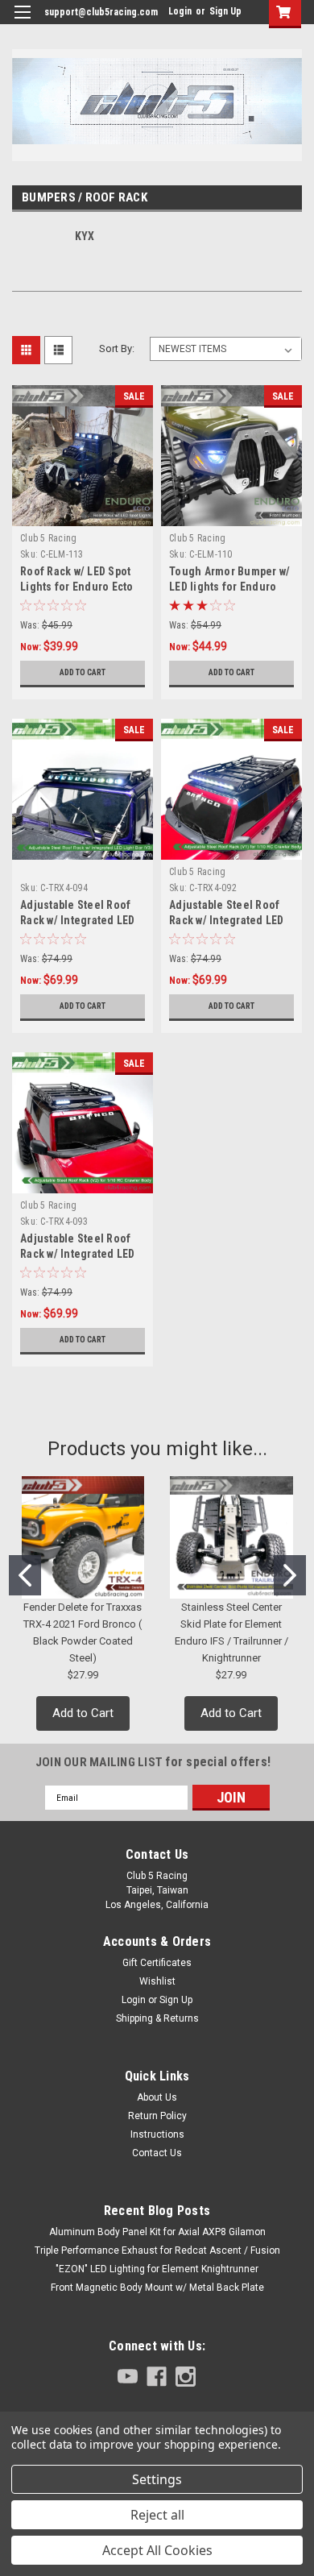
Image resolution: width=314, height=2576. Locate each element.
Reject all (157, 2515)
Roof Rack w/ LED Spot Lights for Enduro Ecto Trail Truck (77, 587)
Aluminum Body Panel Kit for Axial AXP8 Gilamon (157, 2232)
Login (180, 11)
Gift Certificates (157, 1963)
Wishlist (157, 1981)
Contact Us (157, 2153)
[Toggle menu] (22, 22)
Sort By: (117, 348)
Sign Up (225, 11)
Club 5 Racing (48, 538)
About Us (157, 2097)
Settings (157, 2479)
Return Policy (157, 2116)
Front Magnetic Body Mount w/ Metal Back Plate (157, 2288)
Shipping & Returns (157, 2018)
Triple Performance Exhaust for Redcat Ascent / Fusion (157, 2250)
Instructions (157, 2134)
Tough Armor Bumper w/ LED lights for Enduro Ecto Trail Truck (229, 587)
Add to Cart (83, 672)
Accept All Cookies (157, 2550)
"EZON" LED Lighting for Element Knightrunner (157, 2269)
